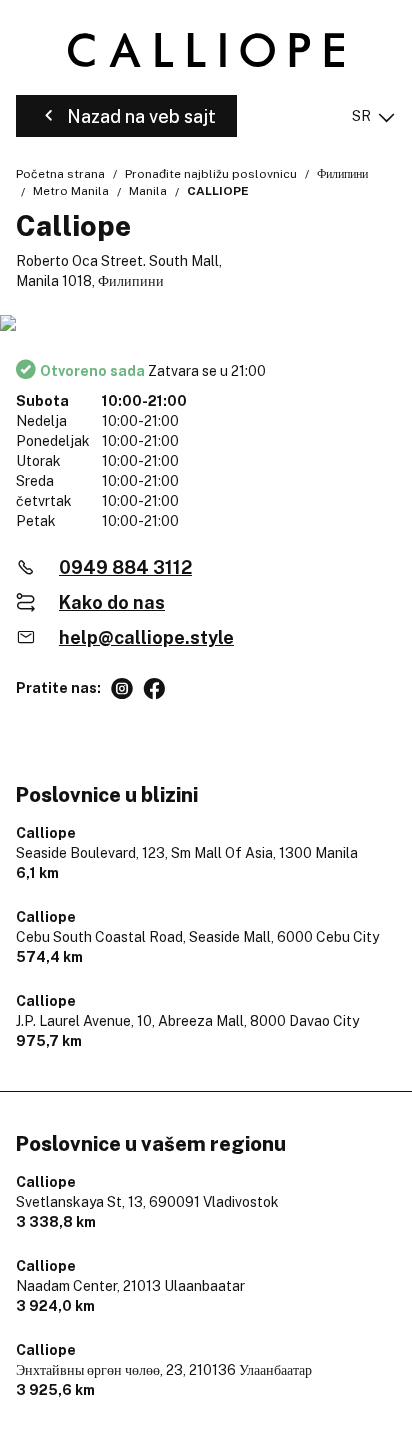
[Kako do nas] (206, 324)
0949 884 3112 (125, 567)
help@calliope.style (146, 637)
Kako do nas (112, 602)
